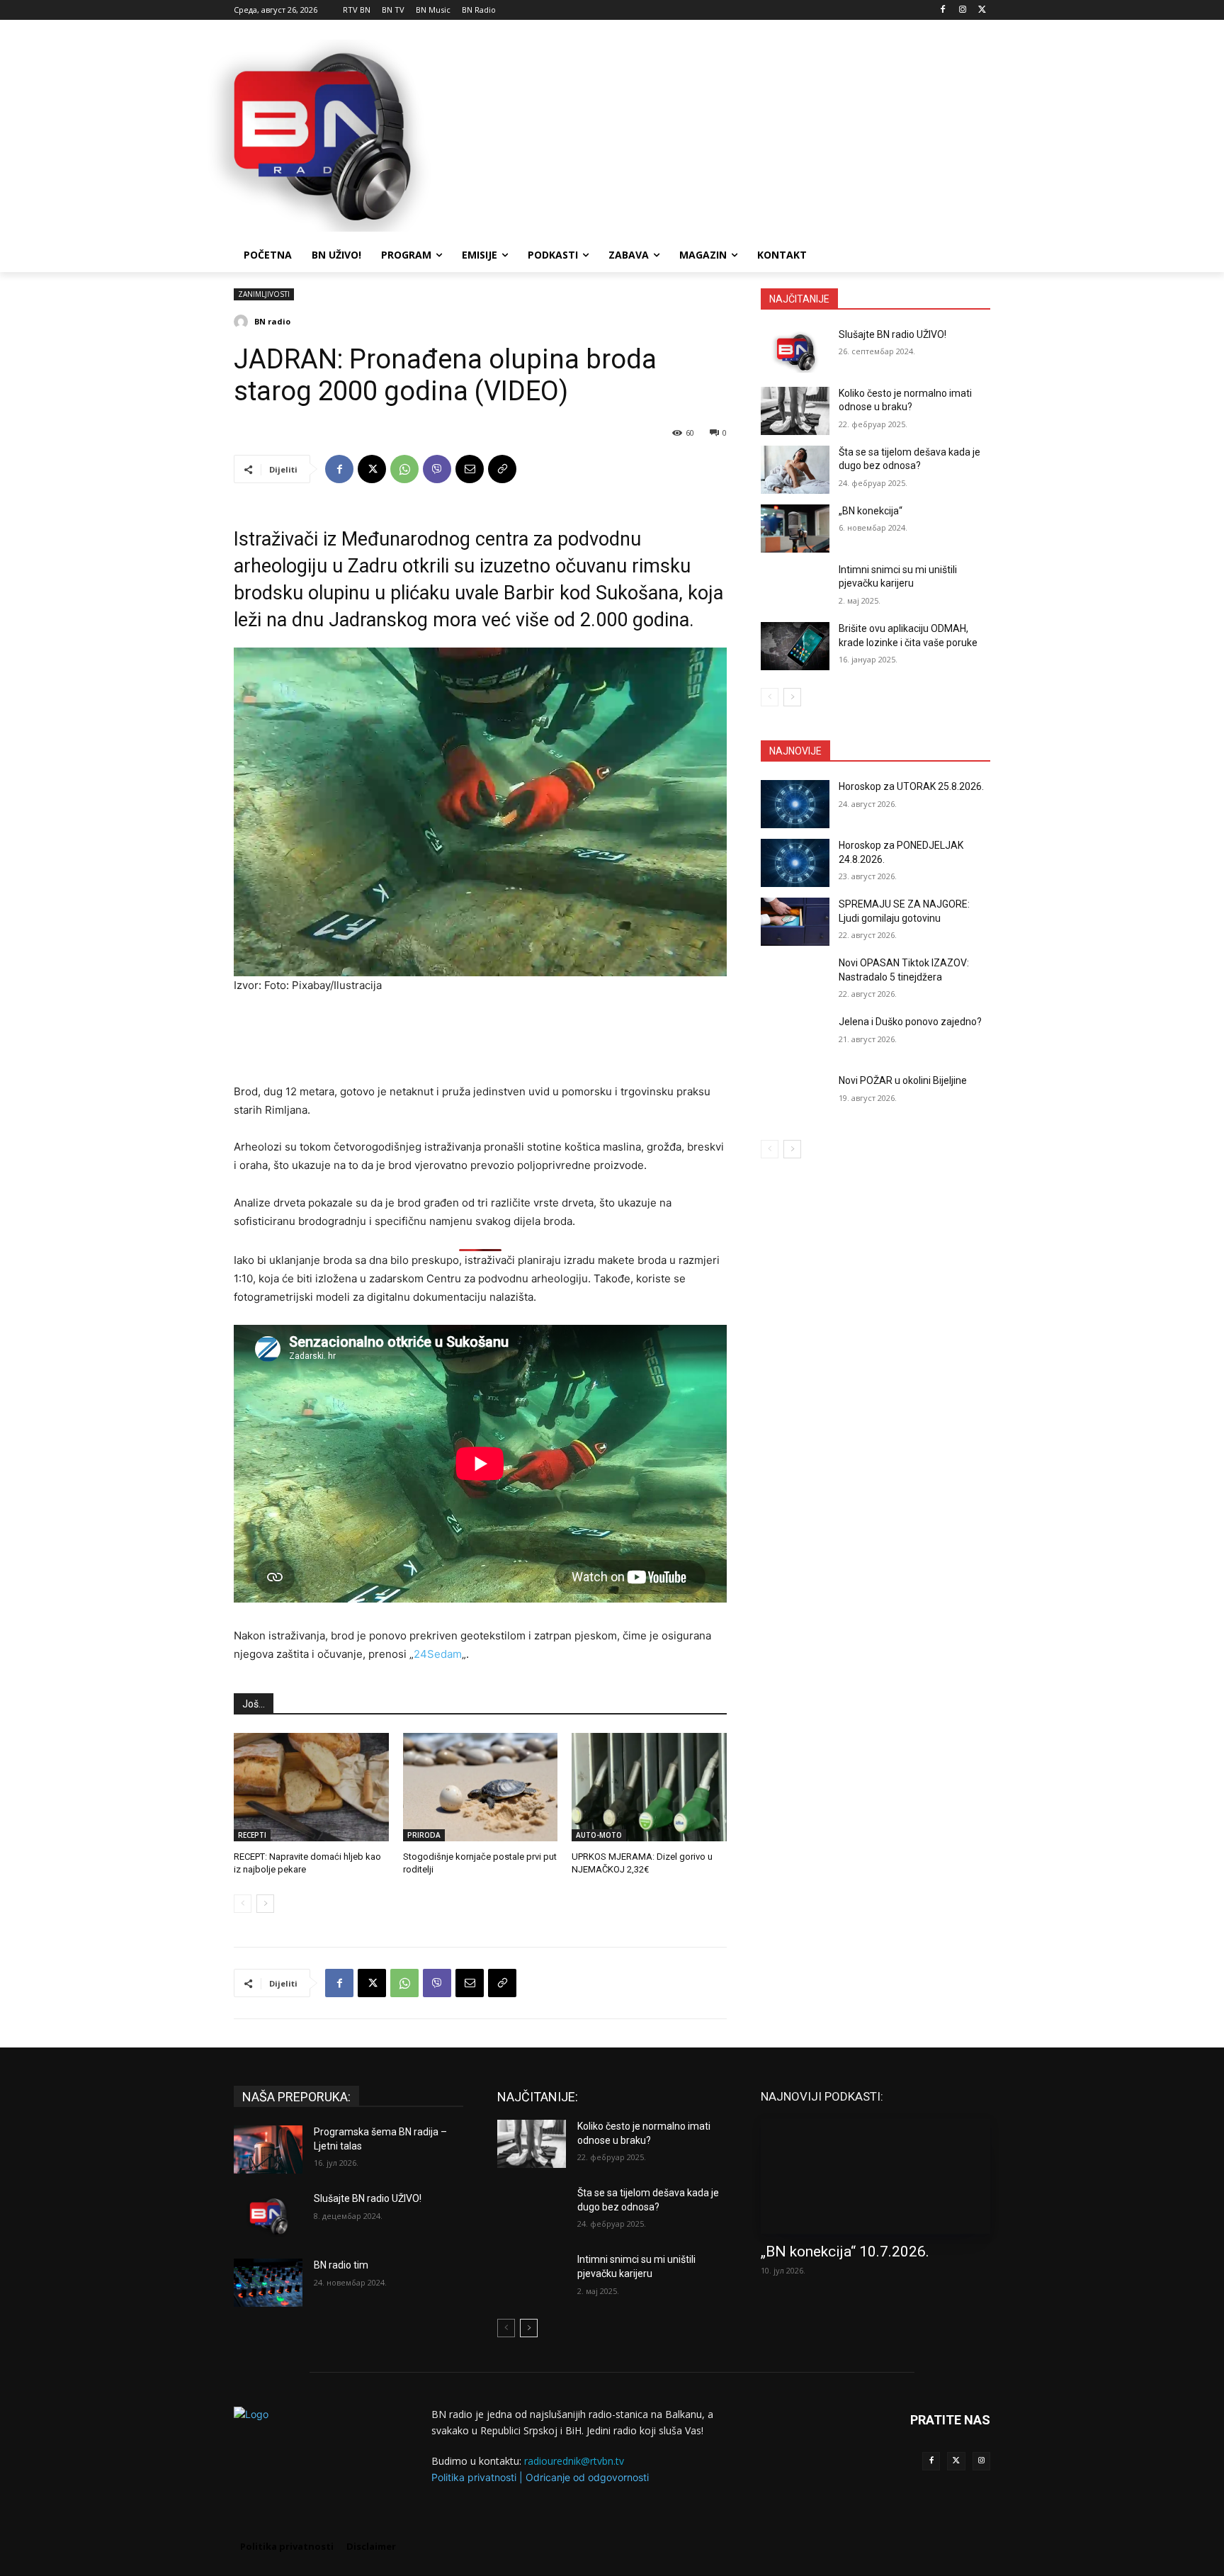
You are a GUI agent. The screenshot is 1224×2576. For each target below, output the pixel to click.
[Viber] (437, 469)
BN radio (272, 321)
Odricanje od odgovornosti (587, 2477)
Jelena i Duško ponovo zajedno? (910, 1022)
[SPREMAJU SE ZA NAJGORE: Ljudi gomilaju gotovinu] (795, 922)
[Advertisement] (718, 134)
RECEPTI (252, 1835)
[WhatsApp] (404, 469)
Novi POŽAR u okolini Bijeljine (903, 1080)
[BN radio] (243, 322)
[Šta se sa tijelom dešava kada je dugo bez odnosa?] (795, 470)
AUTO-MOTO (599, 1835)
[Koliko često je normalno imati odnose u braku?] (795, 411)
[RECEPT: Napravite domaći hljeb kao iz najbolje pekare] (311, 1787)
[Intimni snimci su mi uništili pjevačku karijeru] (795, 587)
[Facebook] (943, 10)
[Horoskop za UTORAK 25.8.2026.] (795, 804)
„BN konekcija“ (871, 511)
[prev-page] (243, 1904)
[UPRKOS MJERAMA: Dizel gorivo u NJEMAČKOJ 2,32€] (649, 1787)
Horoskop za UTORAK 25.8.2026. (911, 786)
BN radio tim (341, 2265)
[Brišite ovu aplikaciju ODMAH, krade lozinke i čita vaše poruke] (795, 646)
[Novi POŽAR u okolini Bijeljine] (795, 1098)
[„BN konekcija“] (795, 529)
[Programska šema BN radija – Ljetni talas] (268, 2150)
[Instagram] (962, 10)
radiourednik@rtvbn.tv (574, 2461)
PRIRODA (424, 1835)
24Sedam (438, 1654)
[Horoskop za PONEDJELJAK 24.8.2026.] (795, 863)
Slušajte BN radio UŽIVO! (892, 334)
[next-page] (265, 1904)
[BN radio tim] (268, 2283)
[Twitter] (956, 2461)
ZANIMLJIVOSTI (264, 294)
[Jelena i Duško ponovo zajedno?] (795, 1039)
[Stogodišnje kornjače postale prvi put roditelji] (481, 1787)
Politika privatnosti (474, 2477)
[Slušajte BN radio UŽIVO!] (795, 352)
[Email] (470, 469)
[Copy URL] (502, 469)
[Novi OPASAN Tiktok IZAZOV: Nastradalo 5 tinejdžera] (795, 981)
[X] (982, 10)
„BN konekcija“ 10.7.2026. (845, 2252)
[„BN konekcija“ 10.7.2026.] (875, 2176)
